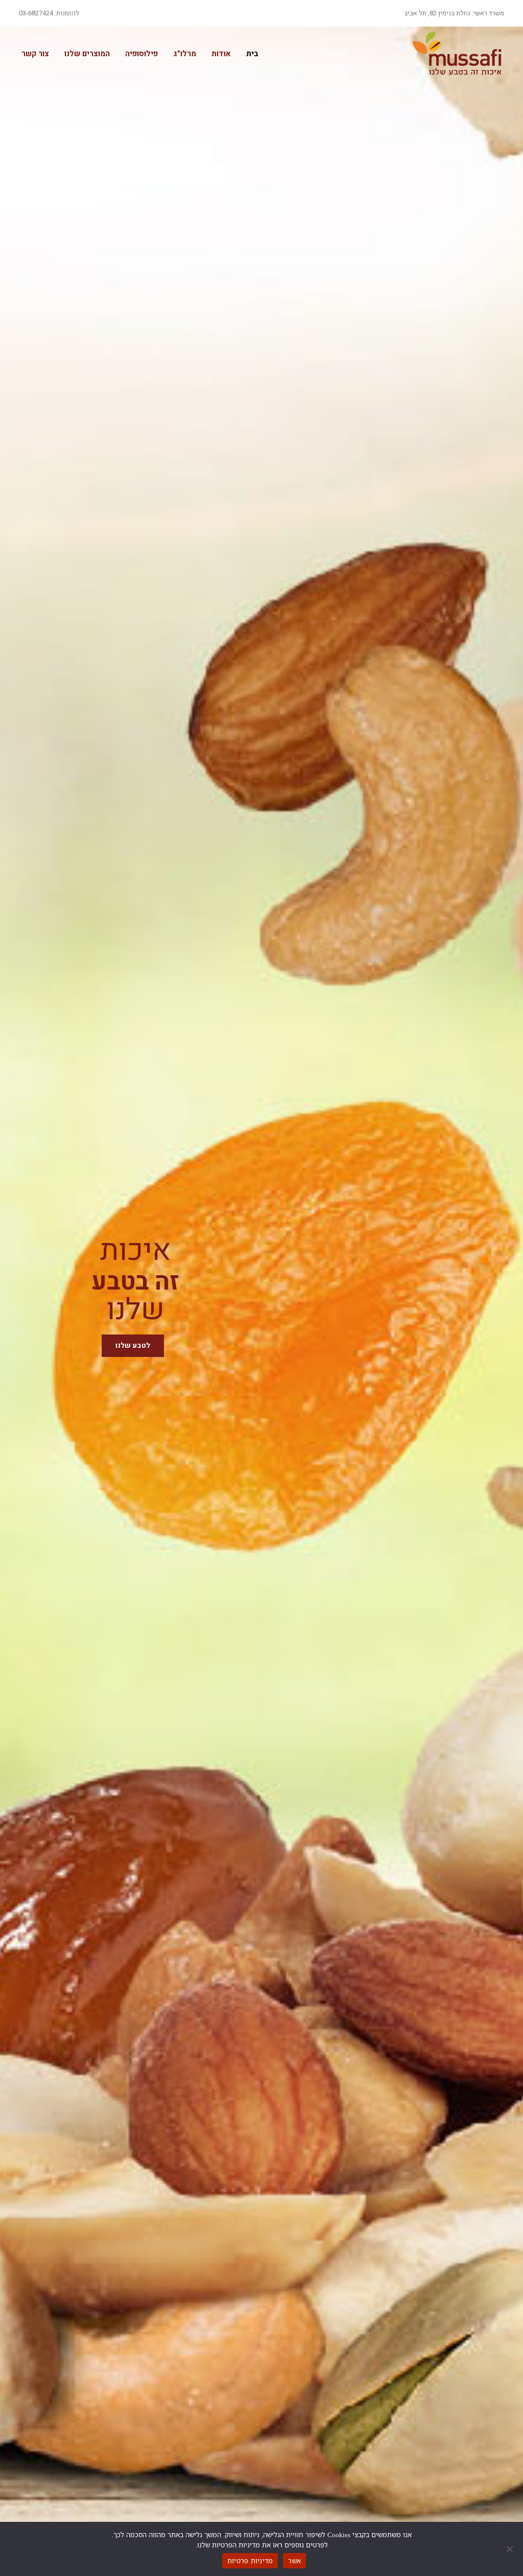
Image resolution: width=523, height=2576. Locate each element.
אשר (294, 2561)
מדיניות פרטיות (250, 2561)
